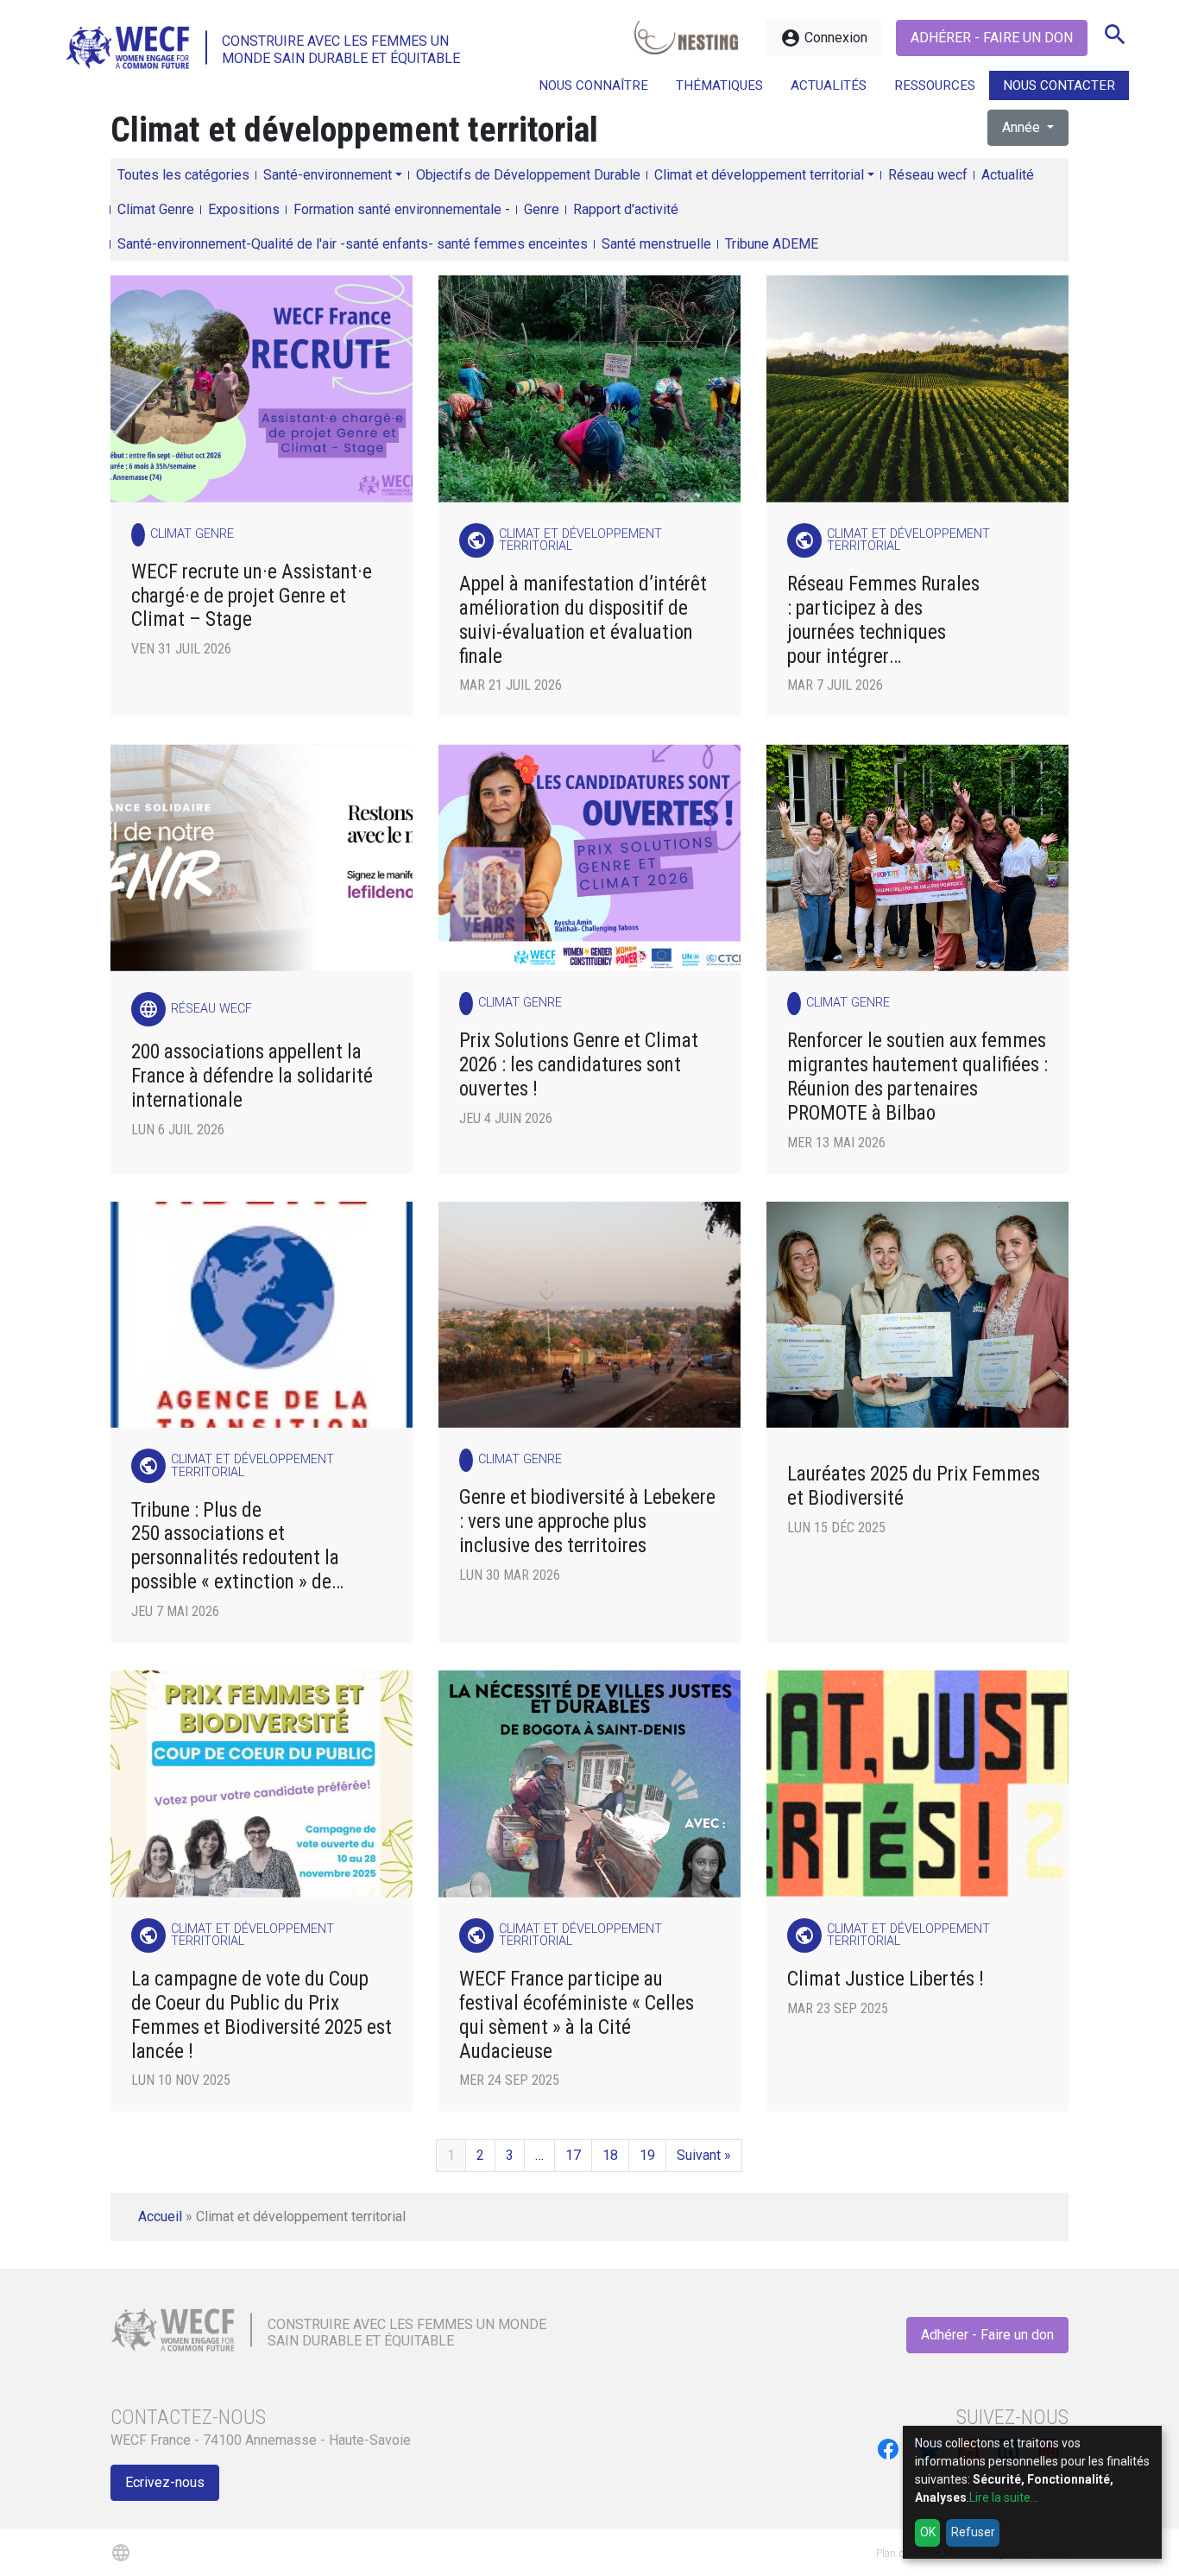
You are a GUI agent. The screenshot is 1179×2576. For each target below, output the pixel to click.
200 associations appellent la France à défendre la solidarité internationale (252, 1076)
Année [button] (1023, 127)
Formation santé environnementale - (402, 209)
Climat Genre (156, 209)
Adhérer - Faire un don (992, 38)
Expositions (244, 209)
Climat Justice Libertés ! (886, 1979)
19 (647, 2155)
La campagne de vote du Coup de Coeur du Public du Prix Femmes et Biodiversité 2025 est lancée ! (262, 2015)
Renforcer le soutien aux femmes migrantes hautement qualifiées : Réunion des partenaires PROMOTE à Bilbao (917, 1077)
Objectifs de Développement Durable (528, 175)
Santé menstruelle (656, 244)
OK (928, 2532)
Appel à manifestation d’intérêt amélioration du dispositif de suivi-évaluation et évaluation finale (583, 620)
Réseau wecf (928, 175)
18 (610, 2155)
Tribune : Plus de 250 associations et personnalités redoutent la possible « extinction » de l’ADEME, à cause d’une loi (235, 1547)
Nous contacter (1059, 85)
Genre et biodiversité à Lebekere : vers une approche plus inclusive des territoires (587, 1522)
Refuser (973, 2532)
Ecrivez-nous (165, 2482)
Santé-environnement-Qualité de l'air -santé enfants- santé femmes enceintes (353, 244)
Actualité (1008, 175)
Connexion (824, 38)
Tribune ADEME (772, 244)
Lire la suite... (1004, 2497)
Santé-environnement (328, 175)
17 (573, 2155)
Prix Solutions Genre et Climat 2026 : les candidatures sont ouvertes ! (579, 1065)
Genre (542, 209)
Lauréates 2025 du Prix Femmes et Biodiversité (914, 1486)
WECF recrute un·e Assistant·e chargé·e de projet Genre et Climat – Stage (252, 596)
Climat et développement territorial (759, 175)
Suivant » (704, 2155)
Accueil (160, 2216)
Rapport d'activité (626, 209)
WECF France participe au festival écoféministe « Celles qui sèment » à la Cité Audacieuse (577, 2015)
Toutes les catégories (183, 175)
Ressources (935, 85)
